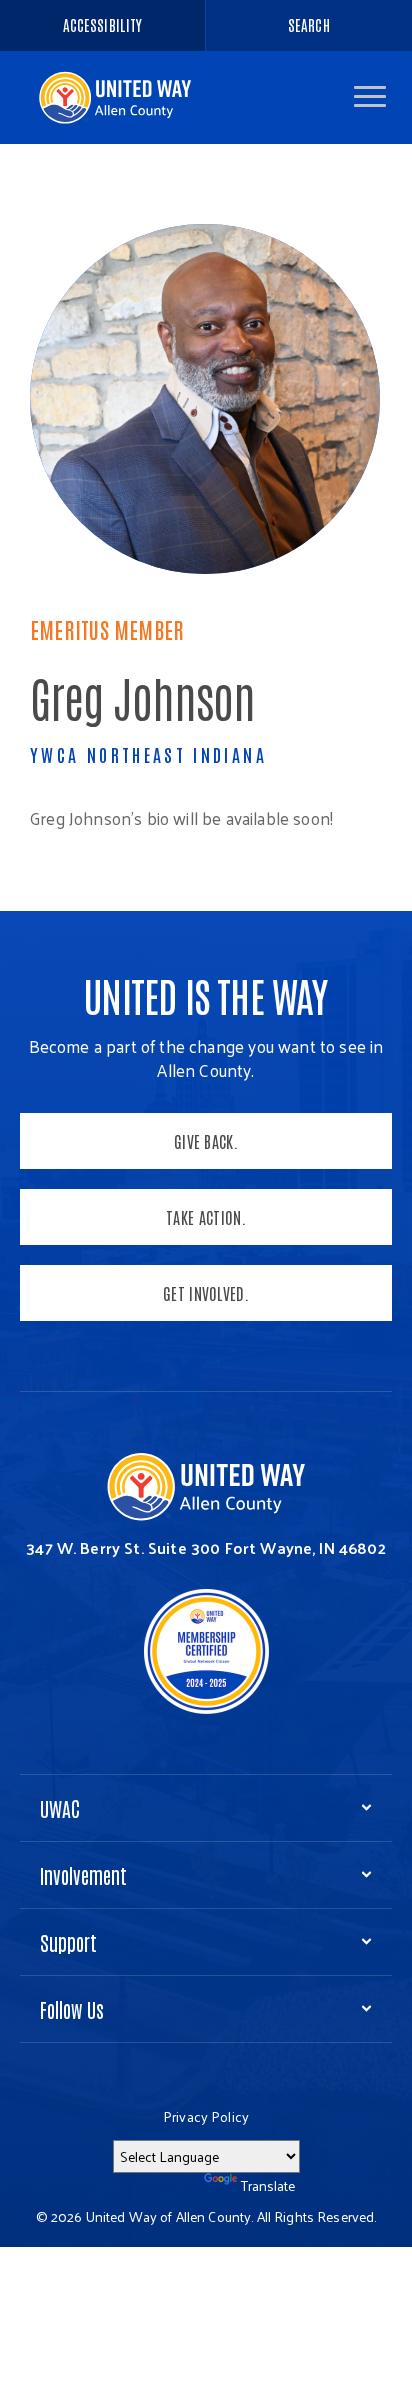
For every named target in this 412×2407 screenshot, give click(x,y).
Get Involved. (206, 1293)
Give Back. (206, 1141)
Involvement (83, 1875)
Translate (268, 2185)
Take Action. (206, 1217)
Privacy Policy (206, 2116)
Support (68, 1942)
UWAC (60, 1808)
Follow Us (72, 2009)
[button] (370, 96)
